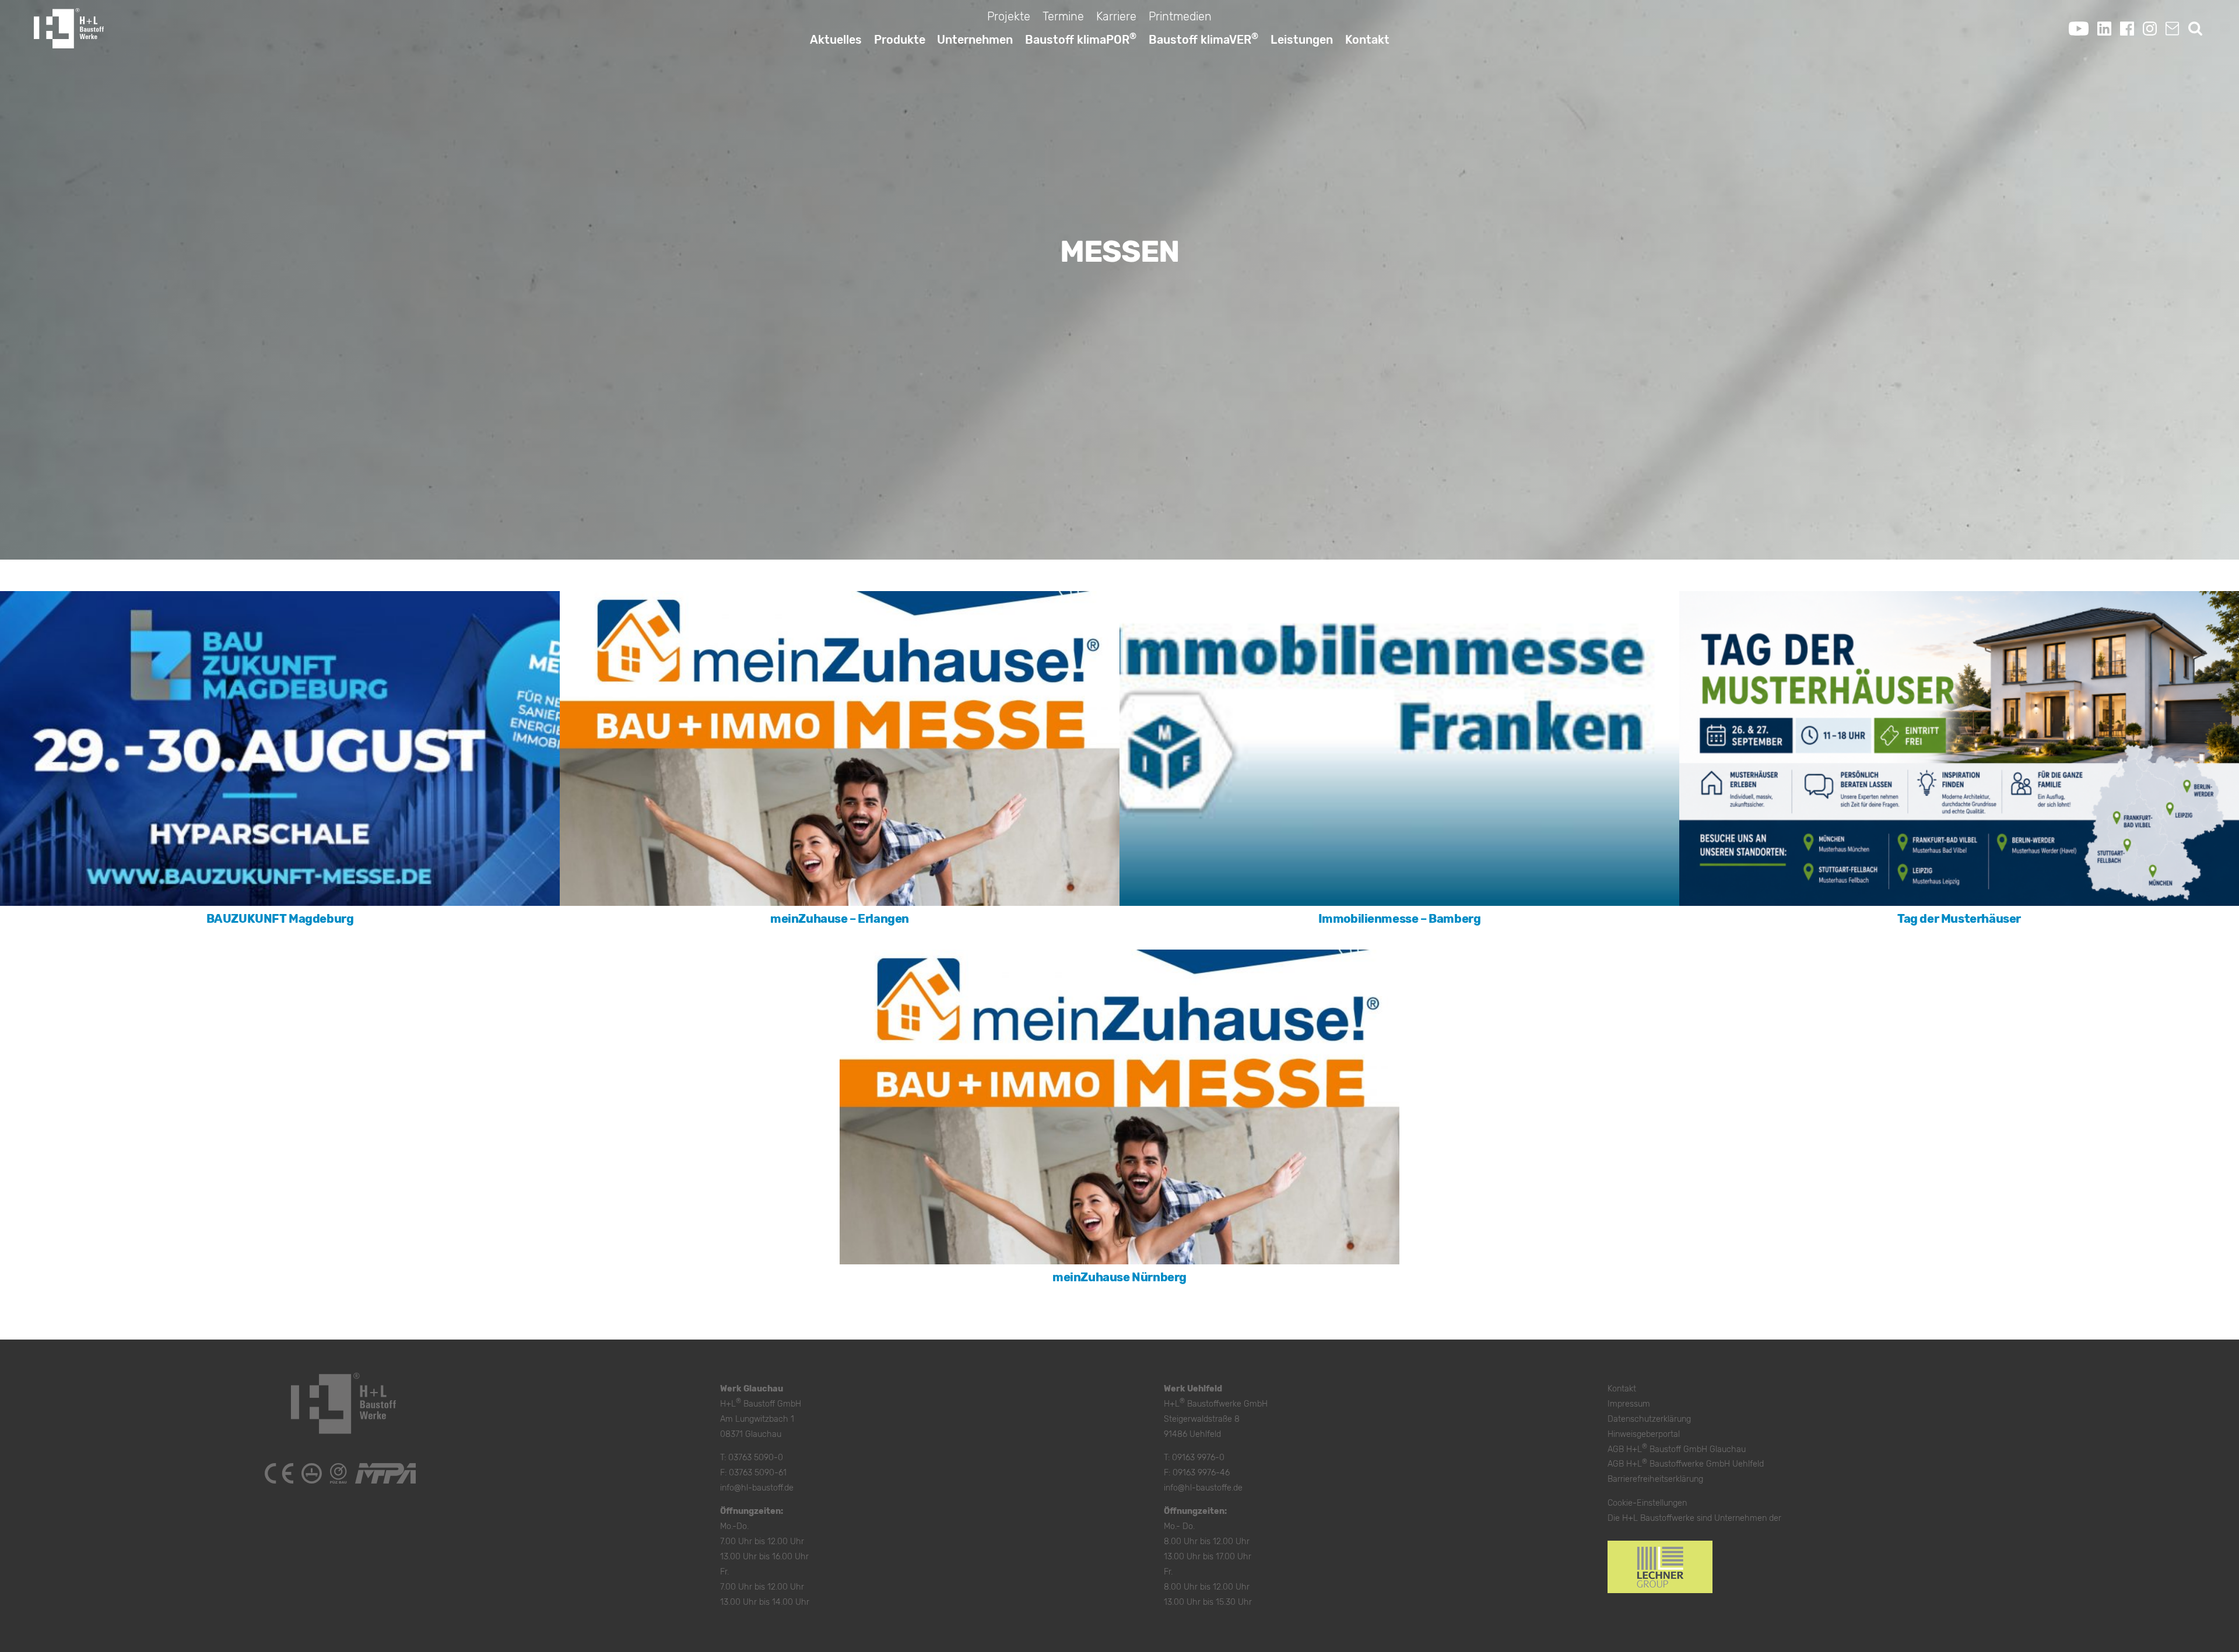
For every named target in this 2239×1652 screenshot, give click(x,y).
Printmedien (1180, 16)
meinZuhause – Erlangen (840, 919)
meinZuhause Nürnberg (1119, 1277)
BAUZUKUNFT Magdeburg (280, 919)
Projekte (1009, 16)
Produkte (900, 40)
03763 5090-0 (756, 1458)
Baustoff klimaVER (1203, 38)
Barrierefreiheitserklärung (1655, 1479)
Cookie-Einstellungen (1647, 1503)
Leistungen (1302, 40)
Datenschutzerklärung (1649, 1419)
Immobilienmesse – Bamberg (1400, 919)
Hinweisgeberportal (1644, 1434)
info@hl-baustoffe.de (1203, 1488)
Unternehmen (975, 40)
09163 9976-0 (1198, 1458)
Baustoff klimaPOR (1081, 38)
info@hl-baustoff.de (757, 1488)
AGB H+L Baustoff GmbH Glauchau (1677, 1449)
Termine (1063, 16)
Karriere (1116, 16)
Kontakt (1367, 40)
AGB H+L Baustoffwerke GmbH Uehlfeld (1686, 1464)
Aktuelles (836, 40)
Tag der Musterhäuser (1959, 919)
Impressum (1629, 1404)
